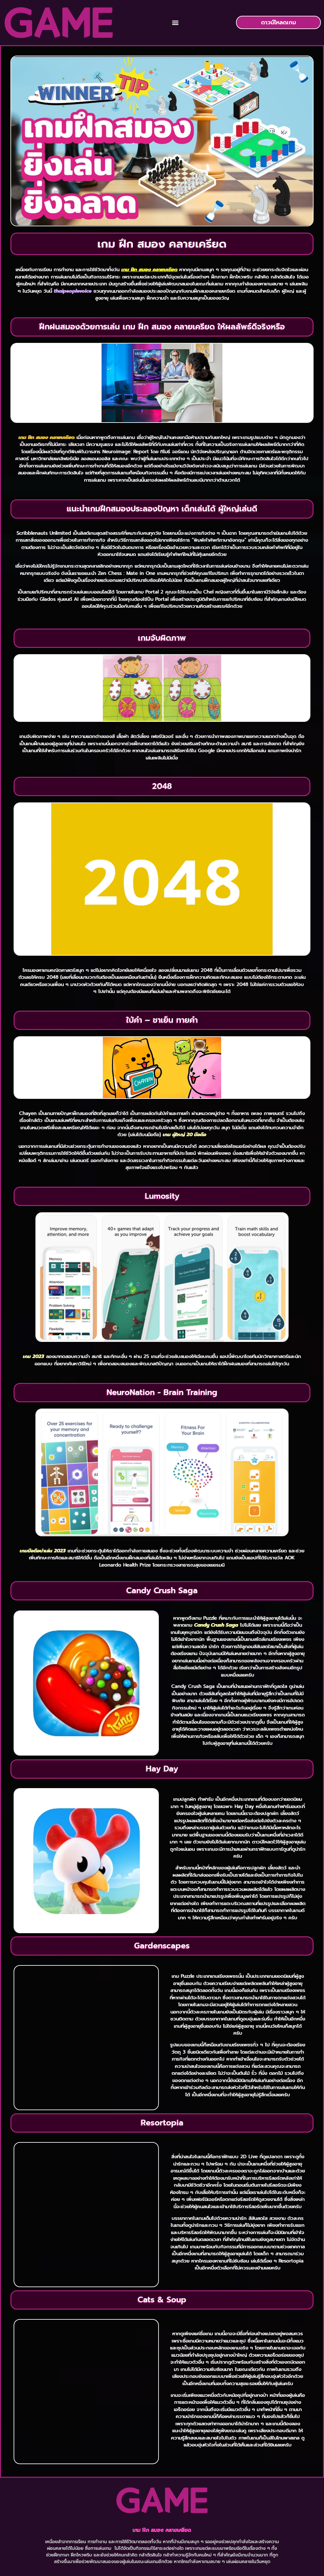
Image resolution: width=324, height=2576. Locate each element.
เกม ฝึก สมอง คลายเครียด (162, 2530)
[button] (175, 23)
